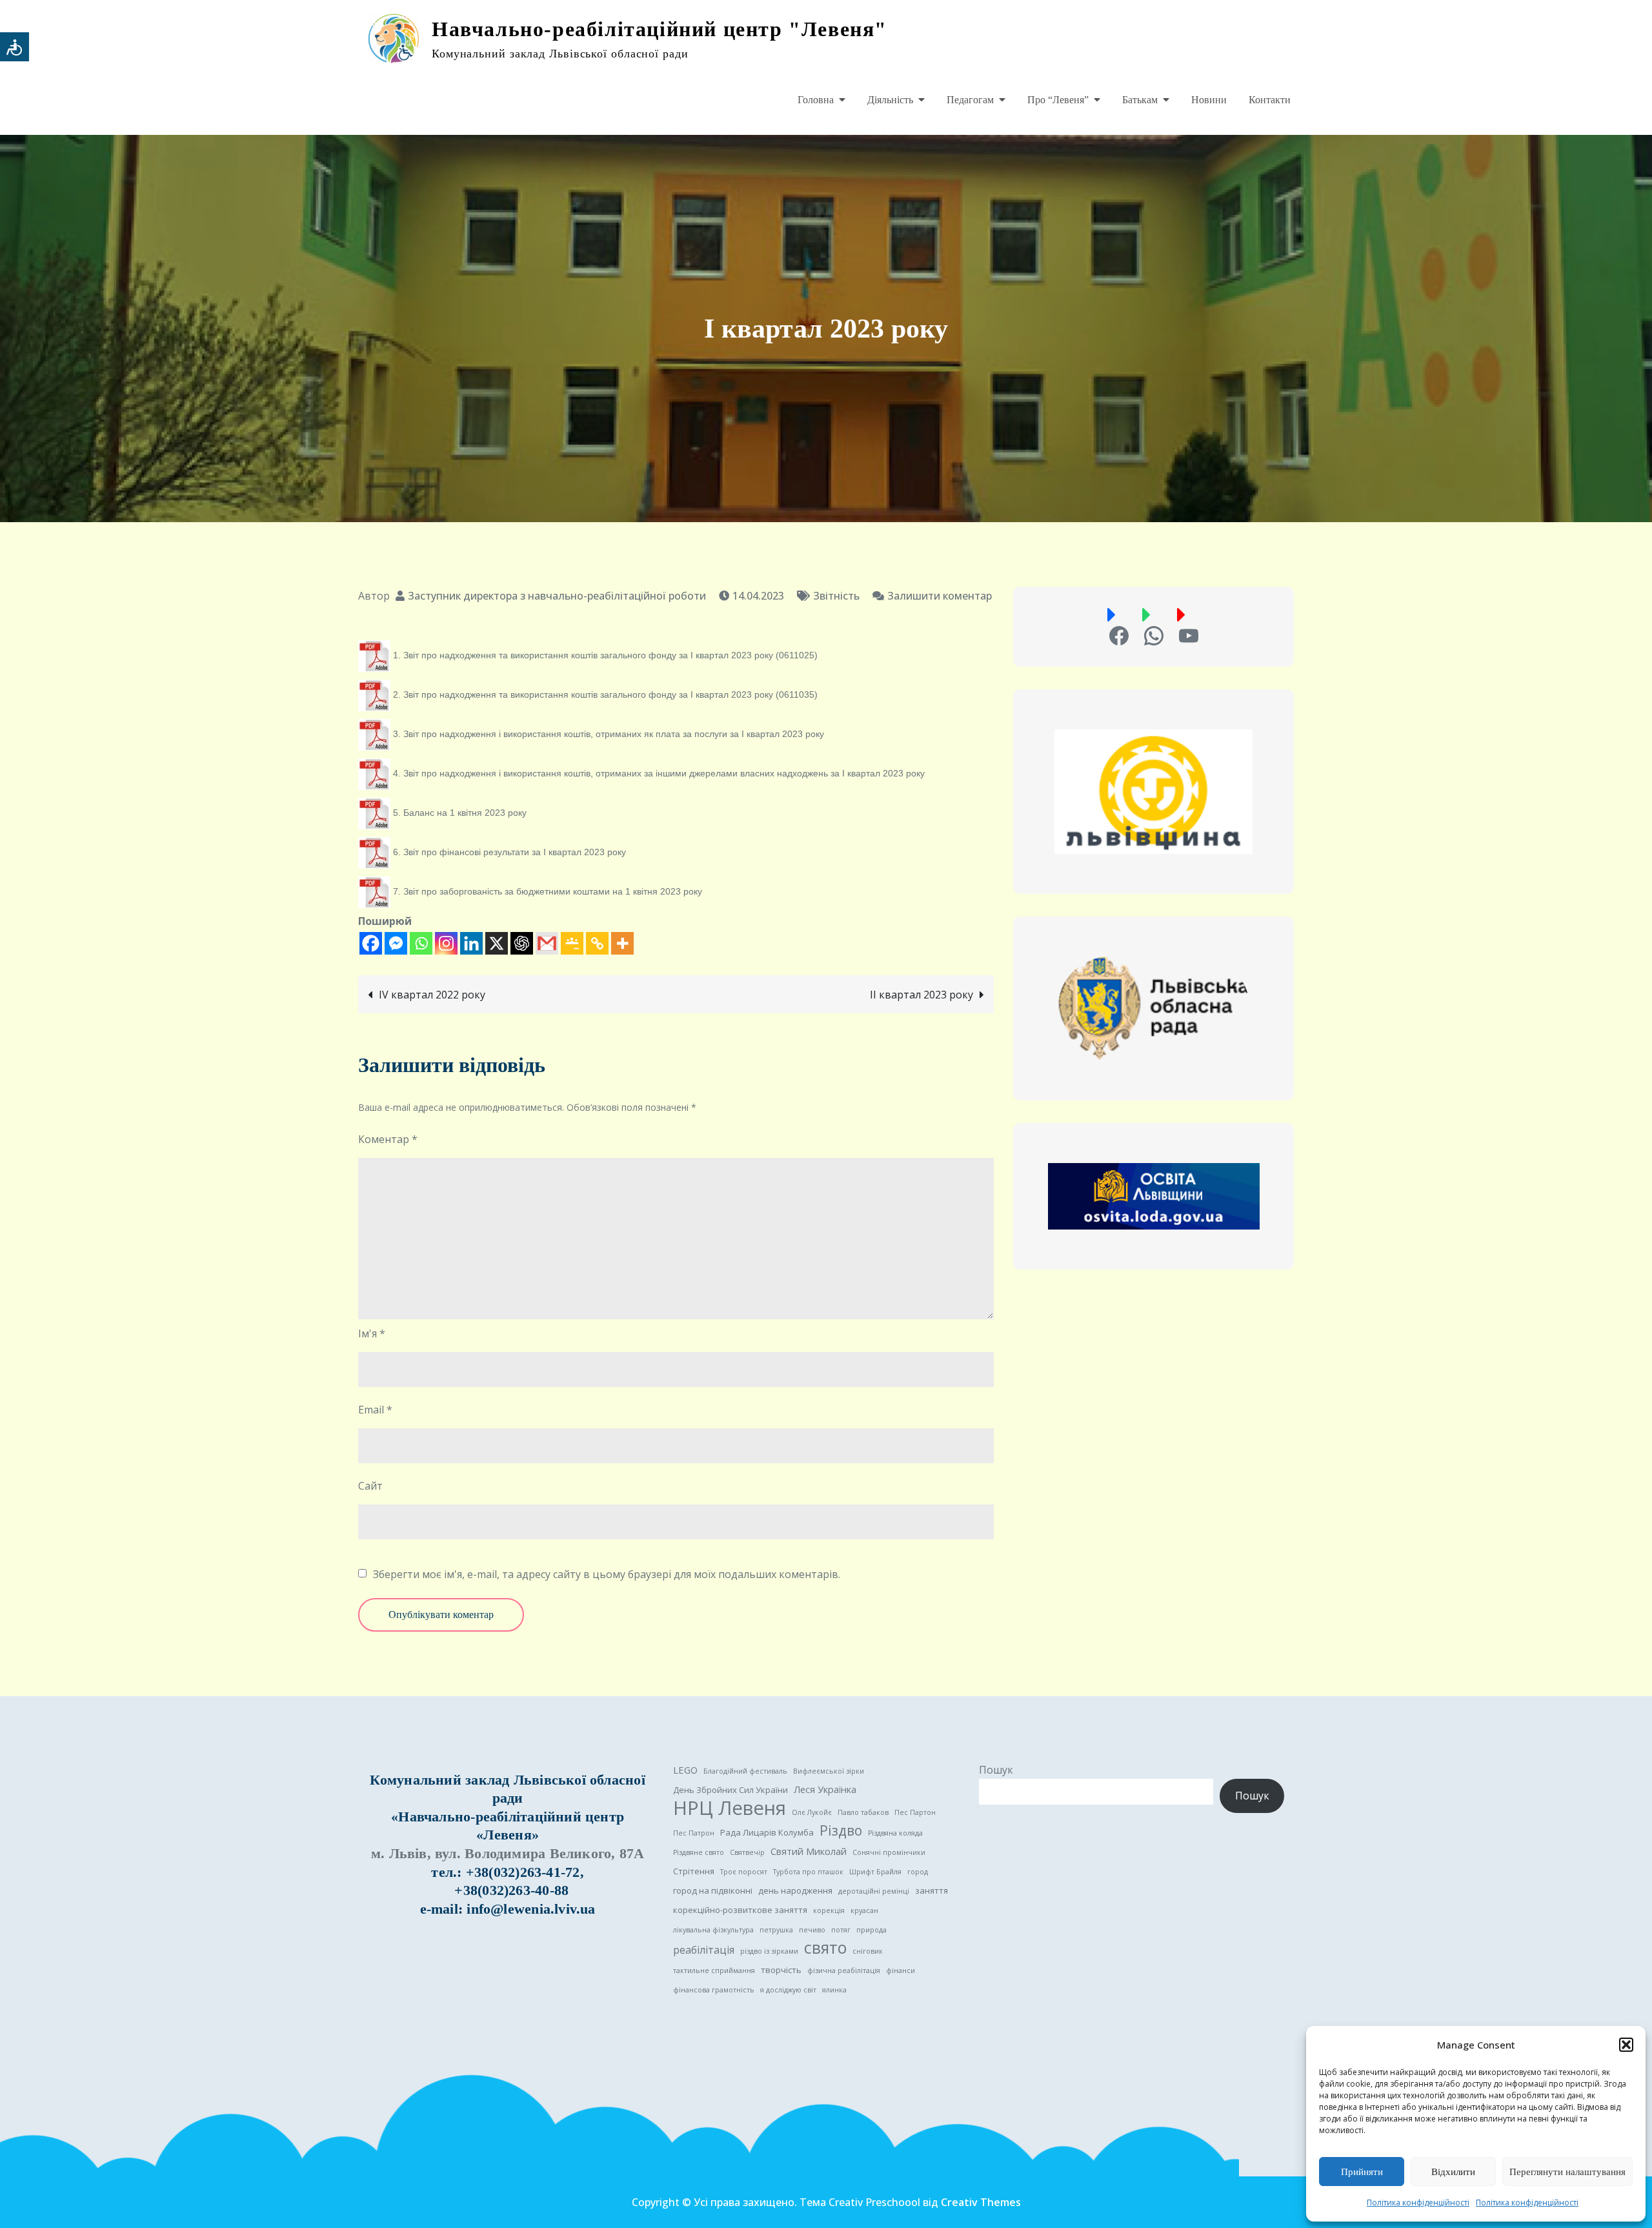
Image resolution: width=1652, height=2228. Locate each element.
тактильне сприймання (714, 1970)
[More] (622, 943)
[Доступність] (15, 47)
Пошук (996, 1770)
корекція (829, 1910)
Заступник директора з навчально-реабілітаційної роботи (557, 596)
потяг (841, 1930)
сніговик (868, 1951)
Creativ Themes (981, 2202)
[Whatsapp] (421, 943)
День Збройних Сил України (730, 1790)
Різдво (841, 1830)
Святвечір (747, 1852)
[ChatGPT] (522, 943)
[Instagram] (446, 943)
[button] (1626, 2045)
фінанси (901, 1970)
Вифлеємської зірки (829, 1771)
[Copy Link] (597, 943)
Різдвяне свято (699, 1852)
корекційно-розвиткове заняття (740, 1910)
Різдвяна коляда (895, 1833)
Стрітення (694, 1871)
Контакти (1270, 100)
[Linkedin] (471, 943)
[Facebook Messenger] (396, 943)
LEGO (685, 1770)
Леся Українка (825, 1789)
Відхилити (1453, 2172)
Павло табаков (863, 1812)
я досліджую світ (788, 1990)
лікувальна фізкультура (713, 1930)
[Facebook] (371, 943)
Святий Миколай (809, 1851)
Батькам (1140, 100)
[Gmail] (547, 943)
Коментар (388, 1139)
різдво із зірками (769, 1951)
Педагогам (970, 100)
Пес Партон (915, 1812)
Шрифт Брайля (875, 1872)
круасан (864, 1910)
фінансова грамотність (714, 1990)
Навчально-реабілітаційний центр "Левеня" (660, 29)
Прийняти (1362, 2172)
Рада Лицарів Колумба (767, 1832)
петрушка (776, 1930)
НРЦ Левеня (730, 1808)
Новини (1209, 100)
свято (825, 1948)
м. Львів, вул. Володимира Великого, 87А (508, 1853)
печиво (812, 1930)
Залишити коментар (932, 596)
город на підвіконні (713, 1890)
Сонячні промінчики (889, 1852)
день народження (795, 1890)
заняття (932, 1890)
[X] (497, 943)
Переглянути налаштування (1567, 2172)
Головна (816, 100)
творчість (781, 1970)
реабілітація (704, 1950)
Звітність (836, 596)
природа (871, 1930)
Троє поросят (744, 1872)
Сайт (370, 1486)
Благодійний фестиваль (745, 1771)
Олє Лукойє (812, 1812)
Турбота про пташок (808, 1872)
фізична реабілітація (844, 1970)
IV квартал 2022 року (432, 995)
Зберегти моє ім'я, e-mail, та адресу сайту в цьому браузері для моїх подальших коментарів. (607, 1574)
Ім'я (372, 1333)
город (918, 1872)
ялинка (834, 1990)
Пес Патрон (694, 1833)
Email (375, 1410)
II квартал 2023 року (922, 995)
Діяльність (890, 100)
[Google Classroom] (572, 943)
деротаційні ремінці (874, 1891)
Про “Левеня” (1058, 100)
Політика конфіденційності (1418, 2203)
